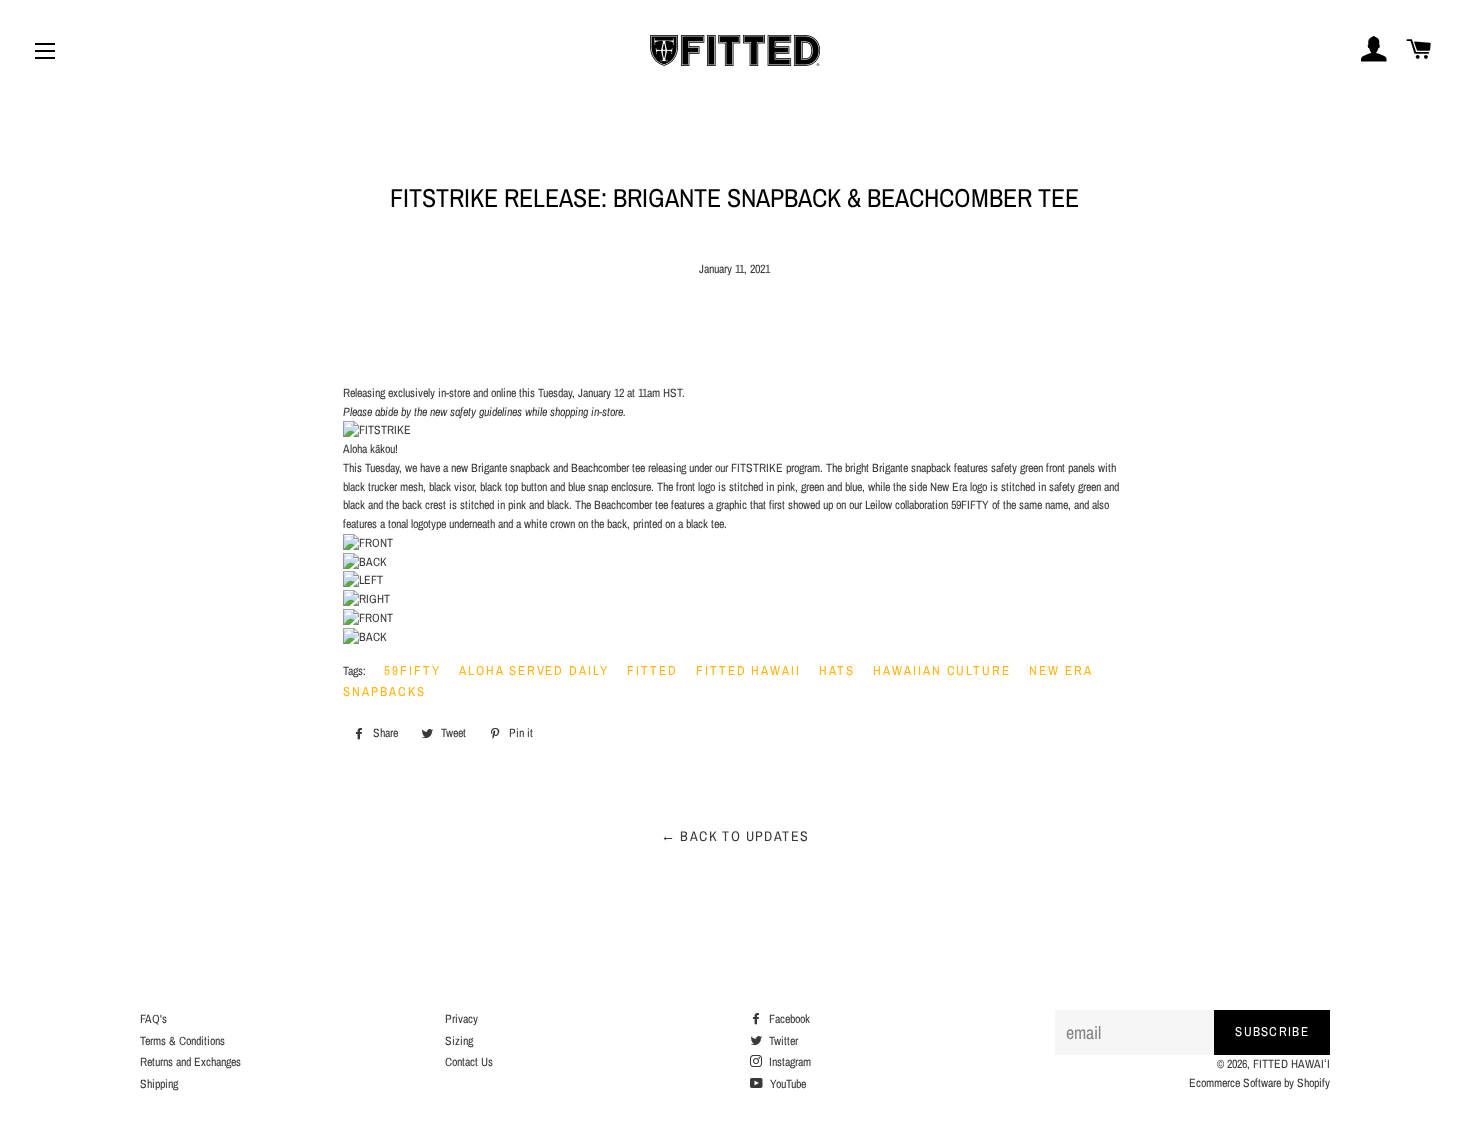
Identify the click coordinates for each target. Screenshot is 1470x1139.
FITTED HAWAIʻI (1291, 1064)
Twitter (782, 1041)
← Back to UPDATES (735, 836)
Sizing (459, 1041)
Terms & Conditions (182, 1041)
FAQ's (153, 1019)
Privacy (461, 1019)
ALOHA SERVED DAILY (534, 670)
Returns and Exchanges (190, 1062)
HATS (837, 670)
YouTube (786, 1084)
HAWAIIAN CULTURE (942, 670)
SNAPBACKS (384, 691)
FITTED (652, 670)
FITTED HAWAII (748, 670)
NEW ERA (1061, 670)
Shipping (159, 1084)
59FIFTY (412, 670)
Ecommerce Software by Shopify (1259, 1083)
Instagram (788, 1062)
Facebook (788, 1019)
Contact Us (469, 1062)
